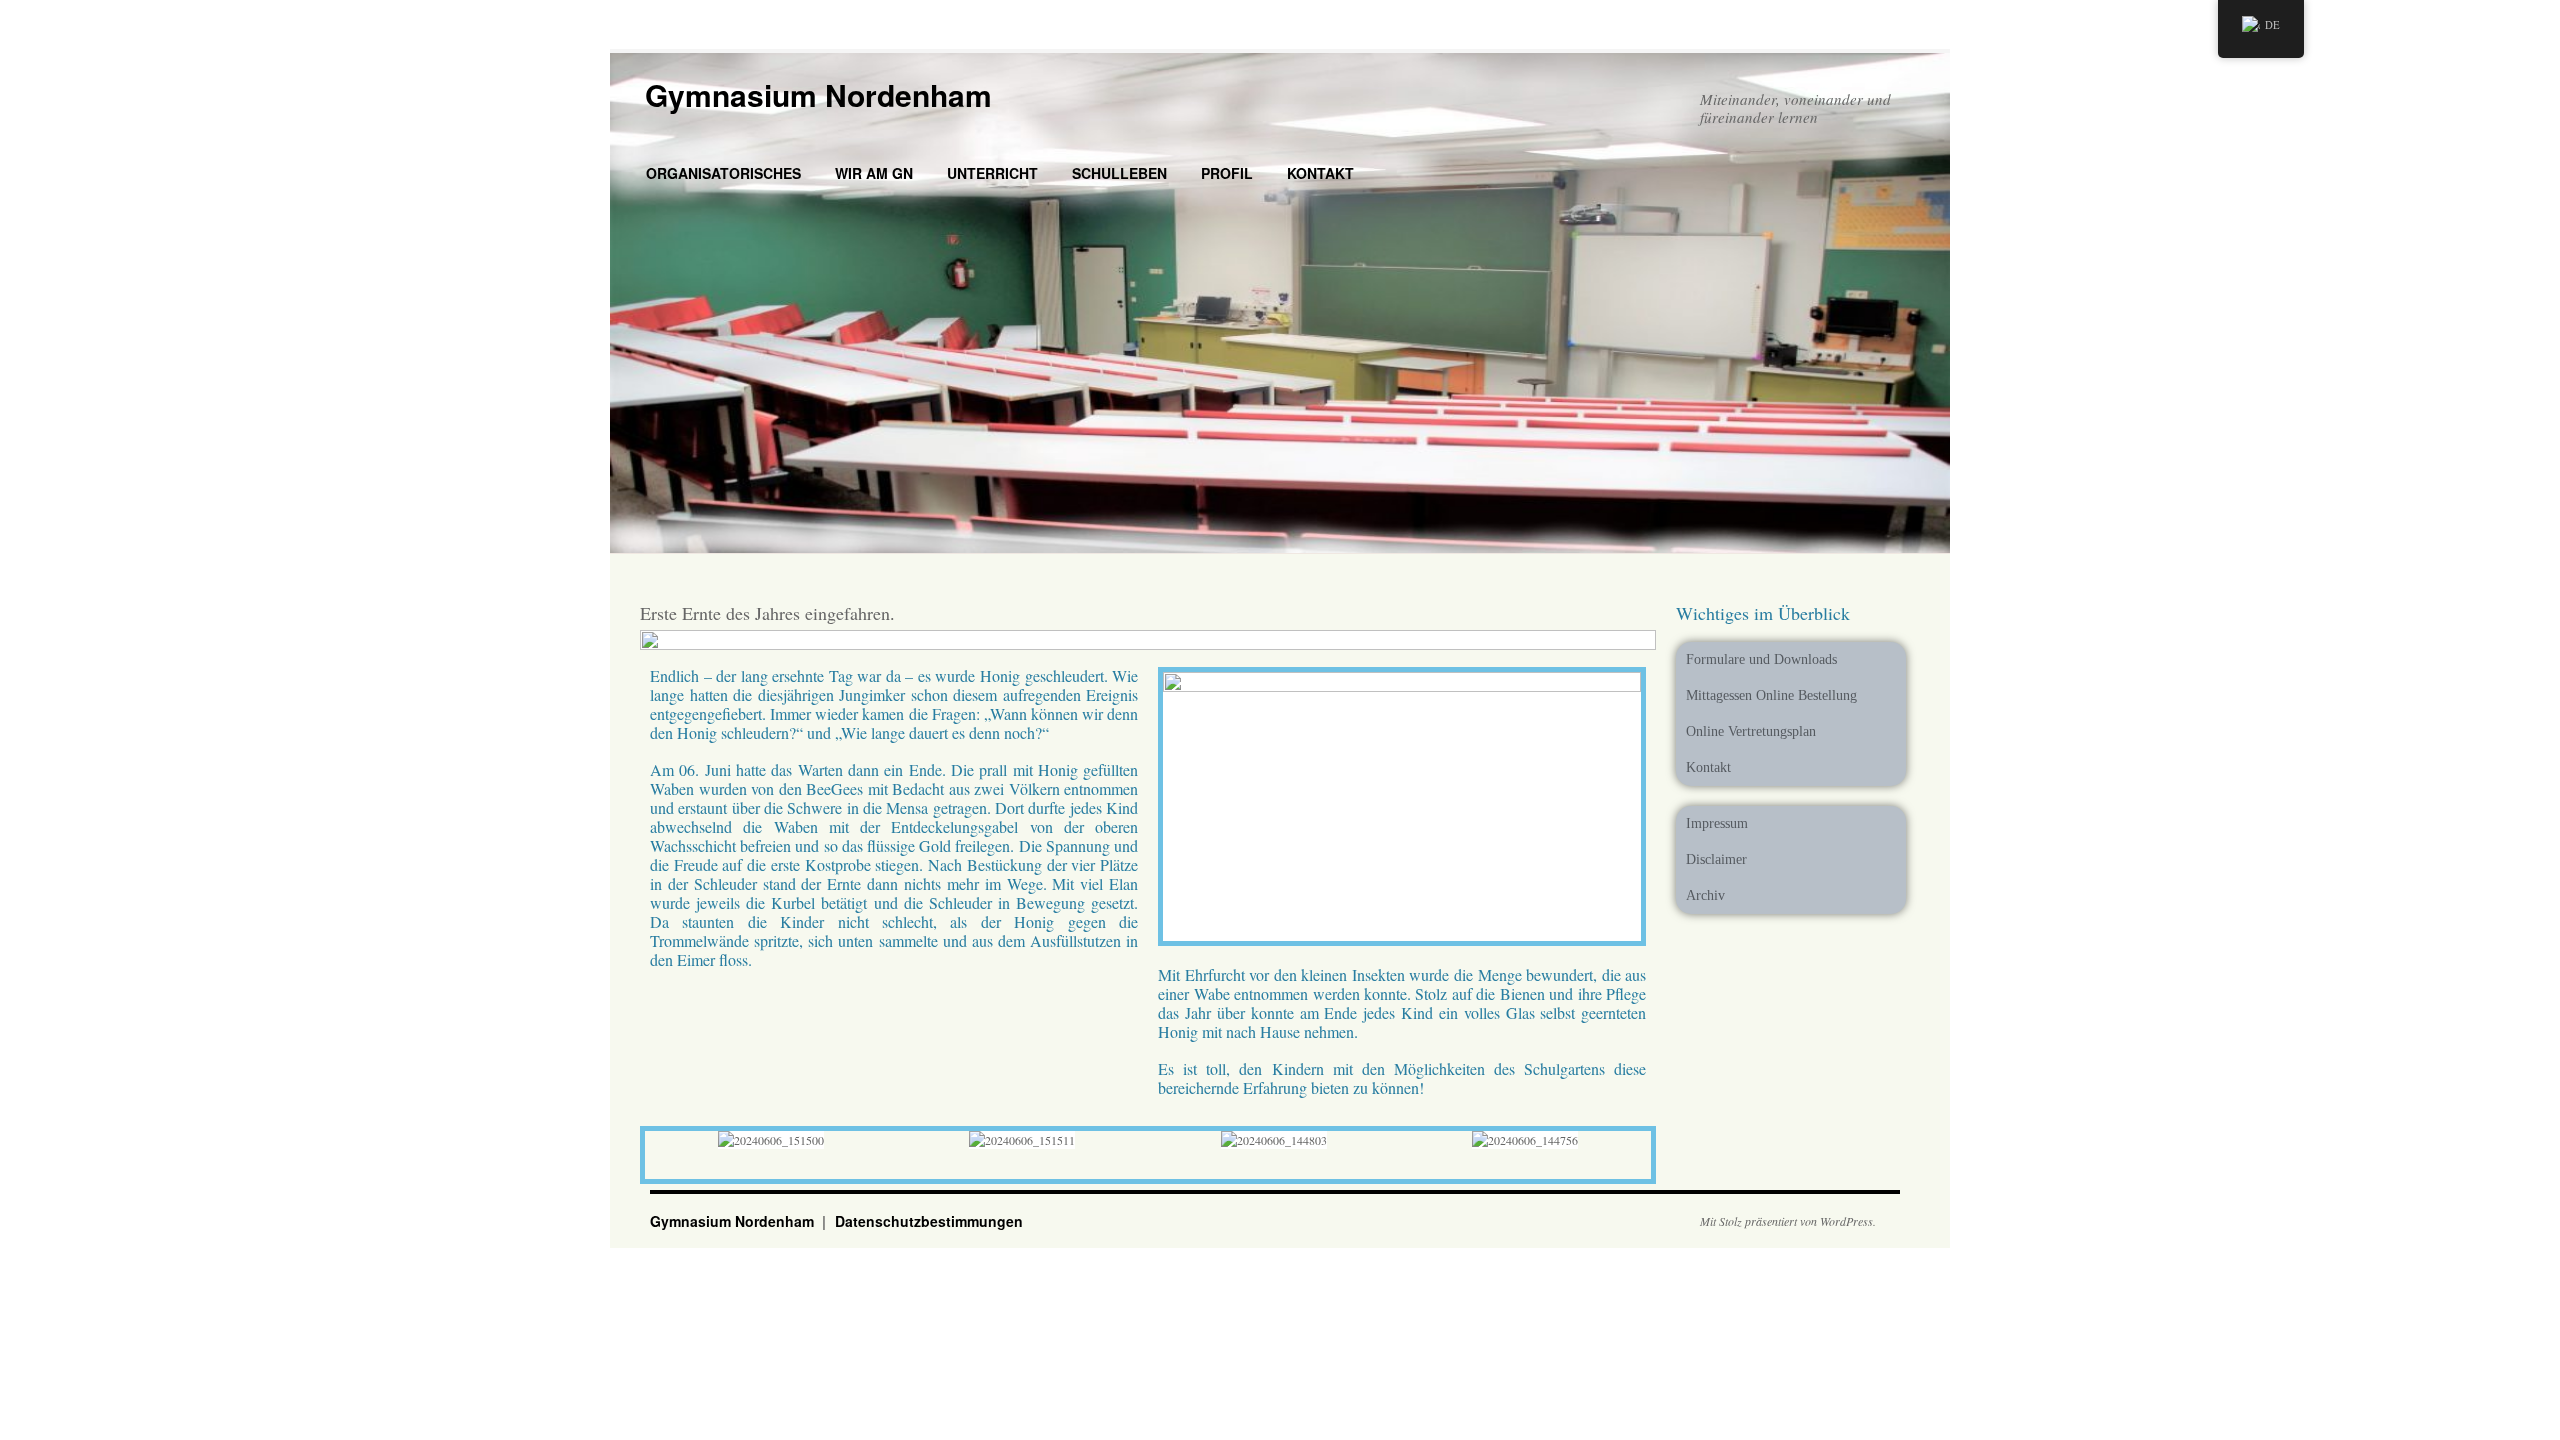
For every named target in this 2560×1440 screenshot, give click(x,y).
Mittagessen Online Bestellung (1771, 695)
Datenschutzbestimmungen (929, 1221)
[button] (659, 1140)
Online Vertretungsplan (1751, 731)
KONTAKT (1320, 173)
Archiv (1705, 895)
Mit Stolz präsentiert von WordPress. (1788, 1221)
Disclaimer (1716, 859)
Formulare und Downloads (1761, 659)
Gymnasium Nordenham (818, 94)
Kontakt (1708, 767)
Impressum (1717, 823)
